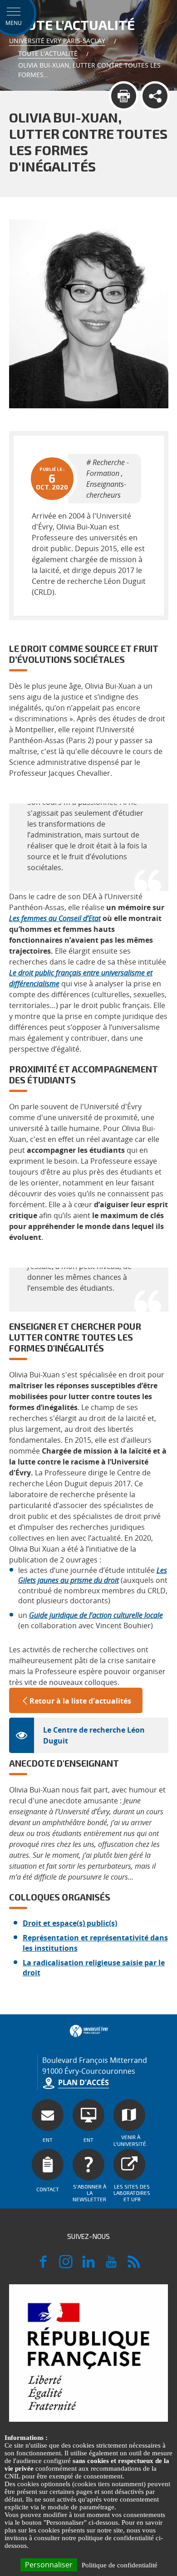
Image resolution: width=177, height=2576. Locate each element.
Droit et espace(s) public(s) (70, 1923)
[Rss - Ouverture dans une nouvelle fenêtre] (134, 2266)
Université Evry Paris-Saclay (57, 41)
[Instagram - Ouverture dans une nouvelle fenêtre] (66, 2266)
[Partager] (155, 96)
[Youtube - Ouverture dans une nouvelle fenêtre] (111, 2266)
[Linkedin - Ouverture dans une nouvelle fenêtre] (88, 2266)
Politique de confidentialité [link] (120, 2565)
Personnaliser (49, 2565)
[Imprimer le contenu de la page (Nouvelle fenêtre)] (124, 96)
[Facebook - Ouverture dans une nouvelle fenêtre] (43, 2266)
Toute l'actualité (48, 53)
